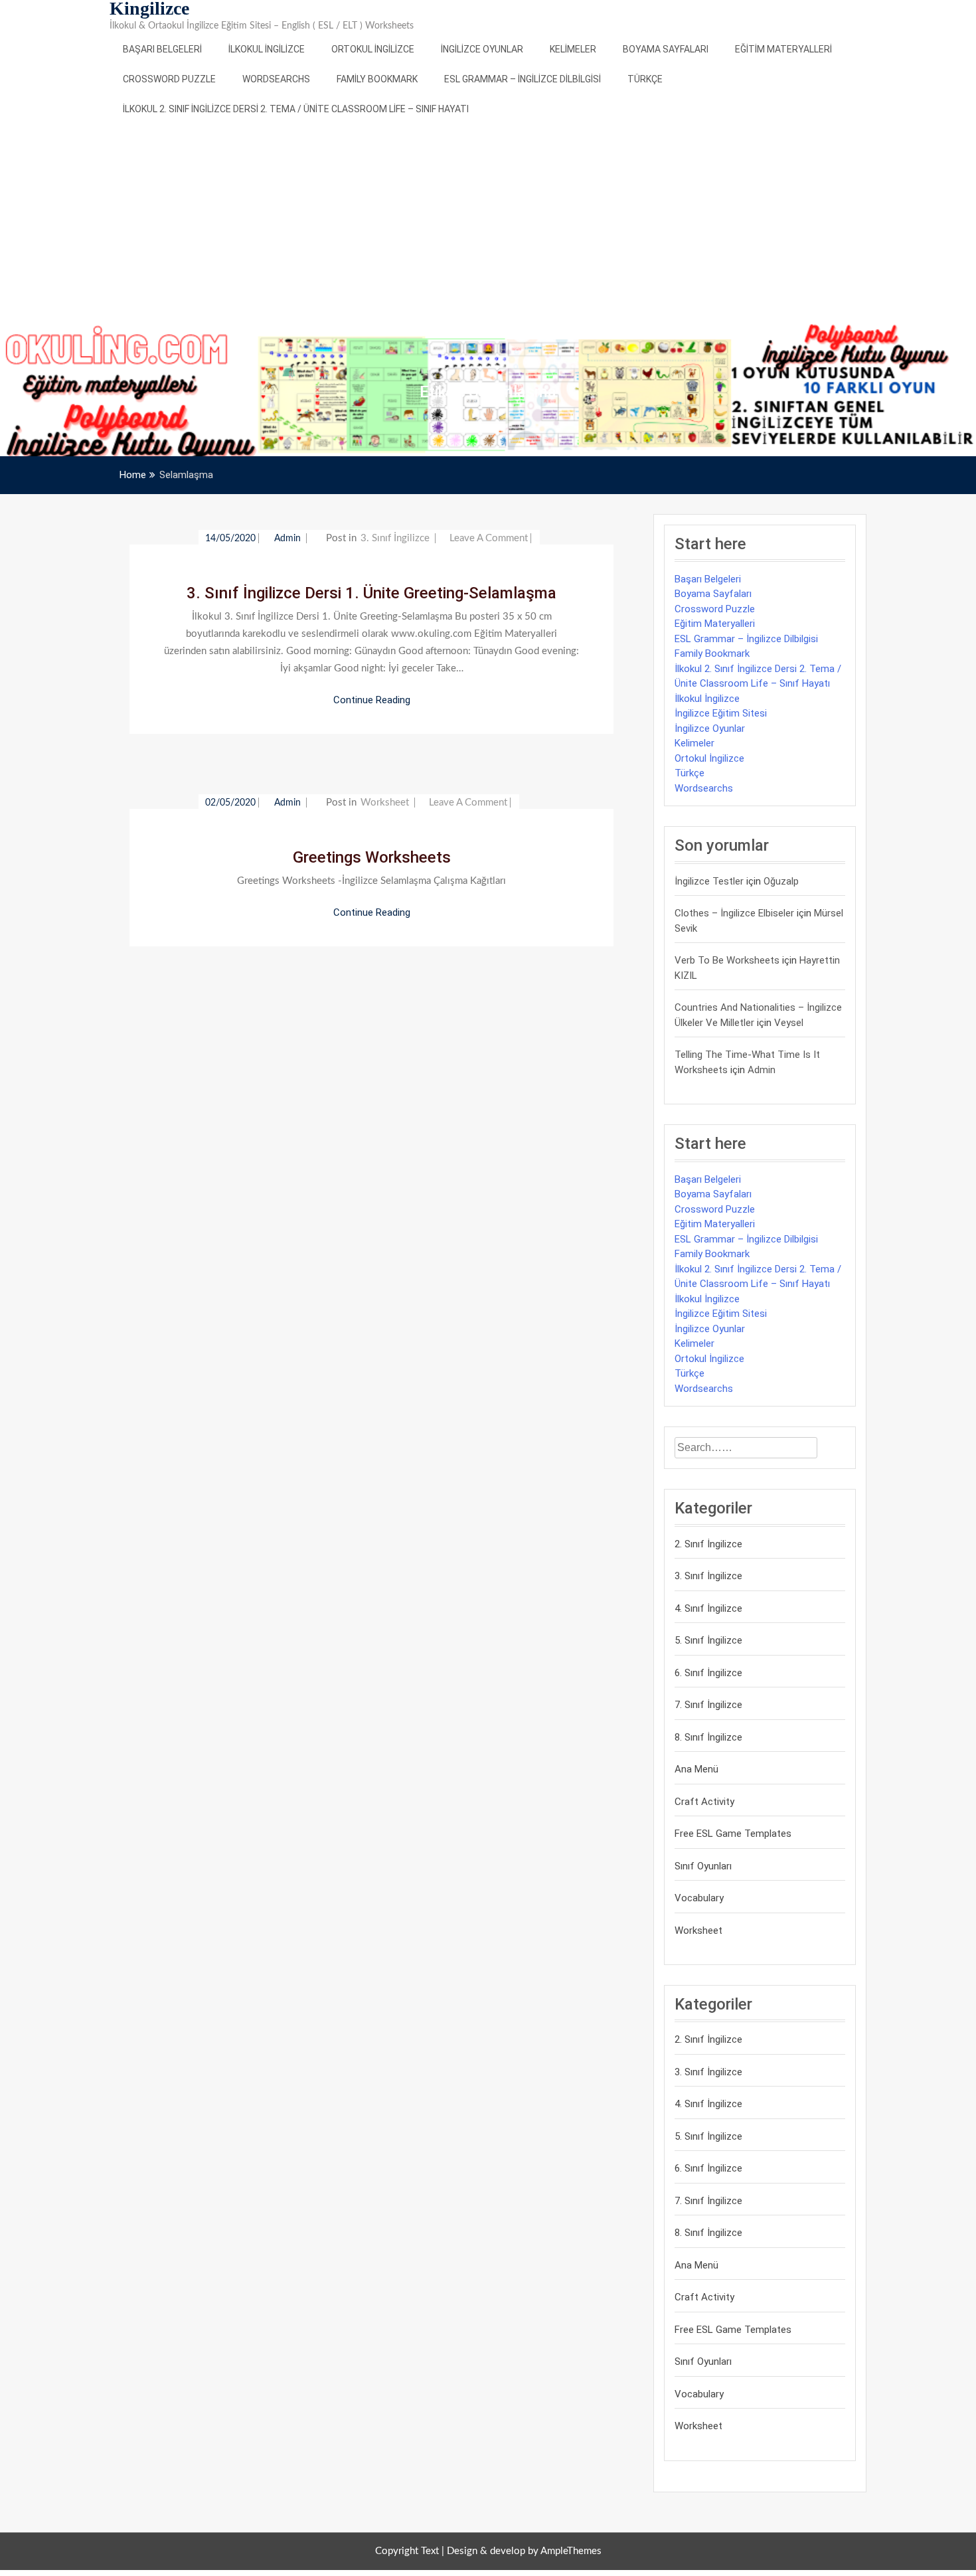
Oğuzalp (781, 881)
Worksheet (385, 803)
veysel (789, 1023)
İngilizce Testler (709, 881)
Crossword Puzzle (169, 79)
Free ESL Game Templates (733, 1834)
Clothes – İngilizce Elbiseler (734, 913)
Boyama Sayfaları (666, 49)
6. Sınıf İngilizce (708, 1673)
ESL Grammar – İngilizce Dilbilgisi (523, 79)
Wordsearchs (276, 79)
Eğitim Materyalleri (783, 49)
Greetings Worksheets (372, 857)
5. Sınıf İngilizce (708, 1640)
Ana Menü (696, 1769)
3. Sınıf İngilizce (395, 538)
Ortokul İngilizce (373, 49)
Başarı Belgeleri (162, 49)
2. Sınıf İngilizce (708, 1544)
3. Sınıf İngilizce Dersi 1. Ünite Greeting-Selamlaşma (371, 593)
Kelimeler (573, 49)
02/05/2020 (230, 803)
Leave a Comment (489, 538)
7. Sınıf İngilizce (708, 1705)
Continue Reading (372, 700)
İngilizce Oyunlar (482, 49)
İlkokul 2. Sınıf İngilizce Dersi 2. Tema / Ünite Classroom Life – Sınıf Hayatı (296, 109)
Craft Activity (704, 1802)
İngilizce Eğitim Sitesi (721, 713)
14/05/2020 (230, 539)
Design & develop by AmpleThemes (524, 2551)
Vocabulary (699, 1898)
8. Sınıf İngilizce (708, 1737)
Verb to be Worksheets (727, 960)
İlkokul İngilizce (267, 49)
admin (289, 539)
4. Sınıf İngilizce (708, 1608)
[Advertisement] (488, 224)
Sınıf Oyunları (703, 1866)
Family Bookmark (377, 79)
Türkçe (645, 79)
